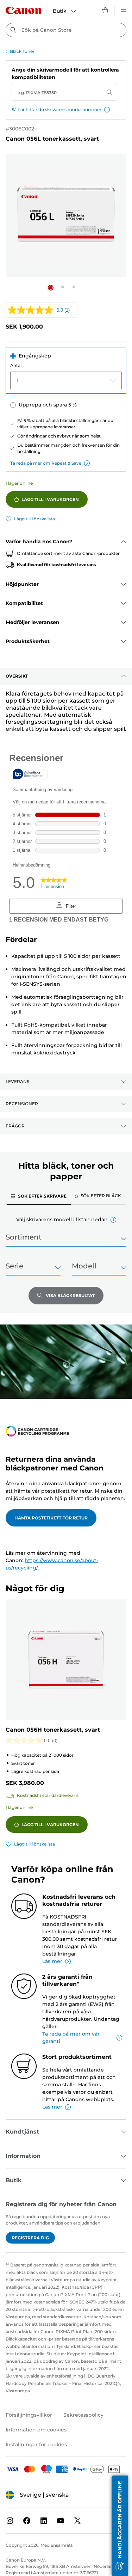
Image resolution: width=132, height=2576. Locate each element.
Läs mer (52, 1961)
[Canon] (23, 10)
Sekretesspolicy (83, 2415)
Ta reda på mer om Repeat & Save (46, 463)
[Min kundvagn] (106, 10)
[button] (107, 110)
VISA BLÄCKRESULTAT (70, 1295)
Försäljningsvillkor (29, 2415)
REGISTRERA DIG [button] (30, 2238)
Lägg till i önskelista (34, 519)
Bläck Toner (22, 51)
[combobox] (66, 30)
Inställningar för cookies (36, 2445)
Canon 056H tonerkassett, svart (53, 1730)
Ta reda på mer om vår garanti (71, 2037)
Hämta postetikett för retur (51, 1518)
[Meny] (124, 10)
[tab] (39, 1196)
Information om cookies (36, 2430)
